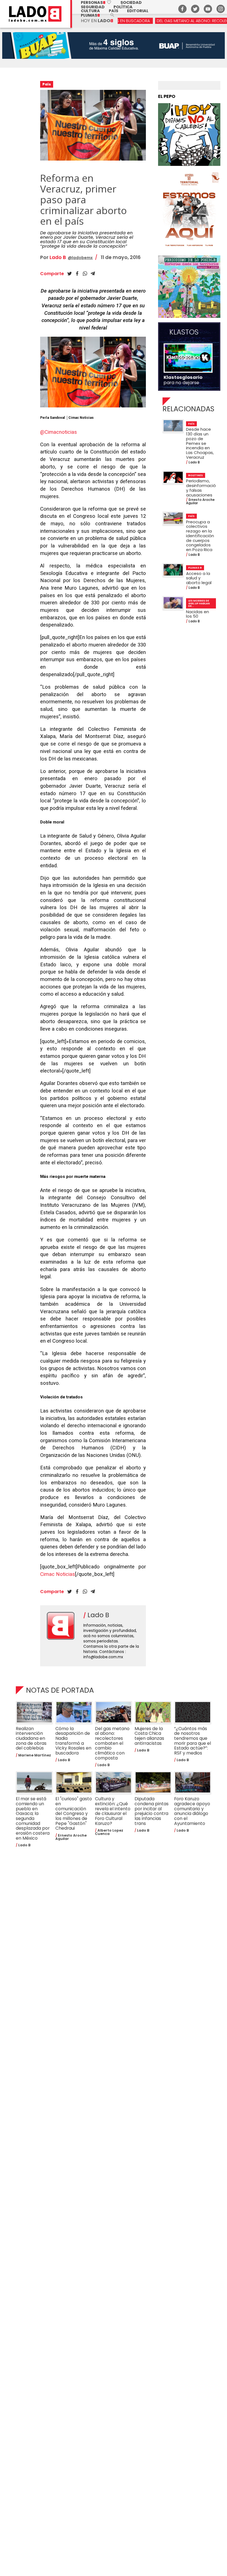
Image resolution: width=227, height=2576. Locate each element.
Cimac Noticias (58, 1574)
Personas (96, 2)
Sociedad (131, 2)
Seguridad (93, 7)
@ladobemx (80, 258)
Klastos (184, 332)
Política (123, 7)
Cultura (90, 11)
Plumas (90, 15)
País (114, 11)
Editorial (138, 11)
